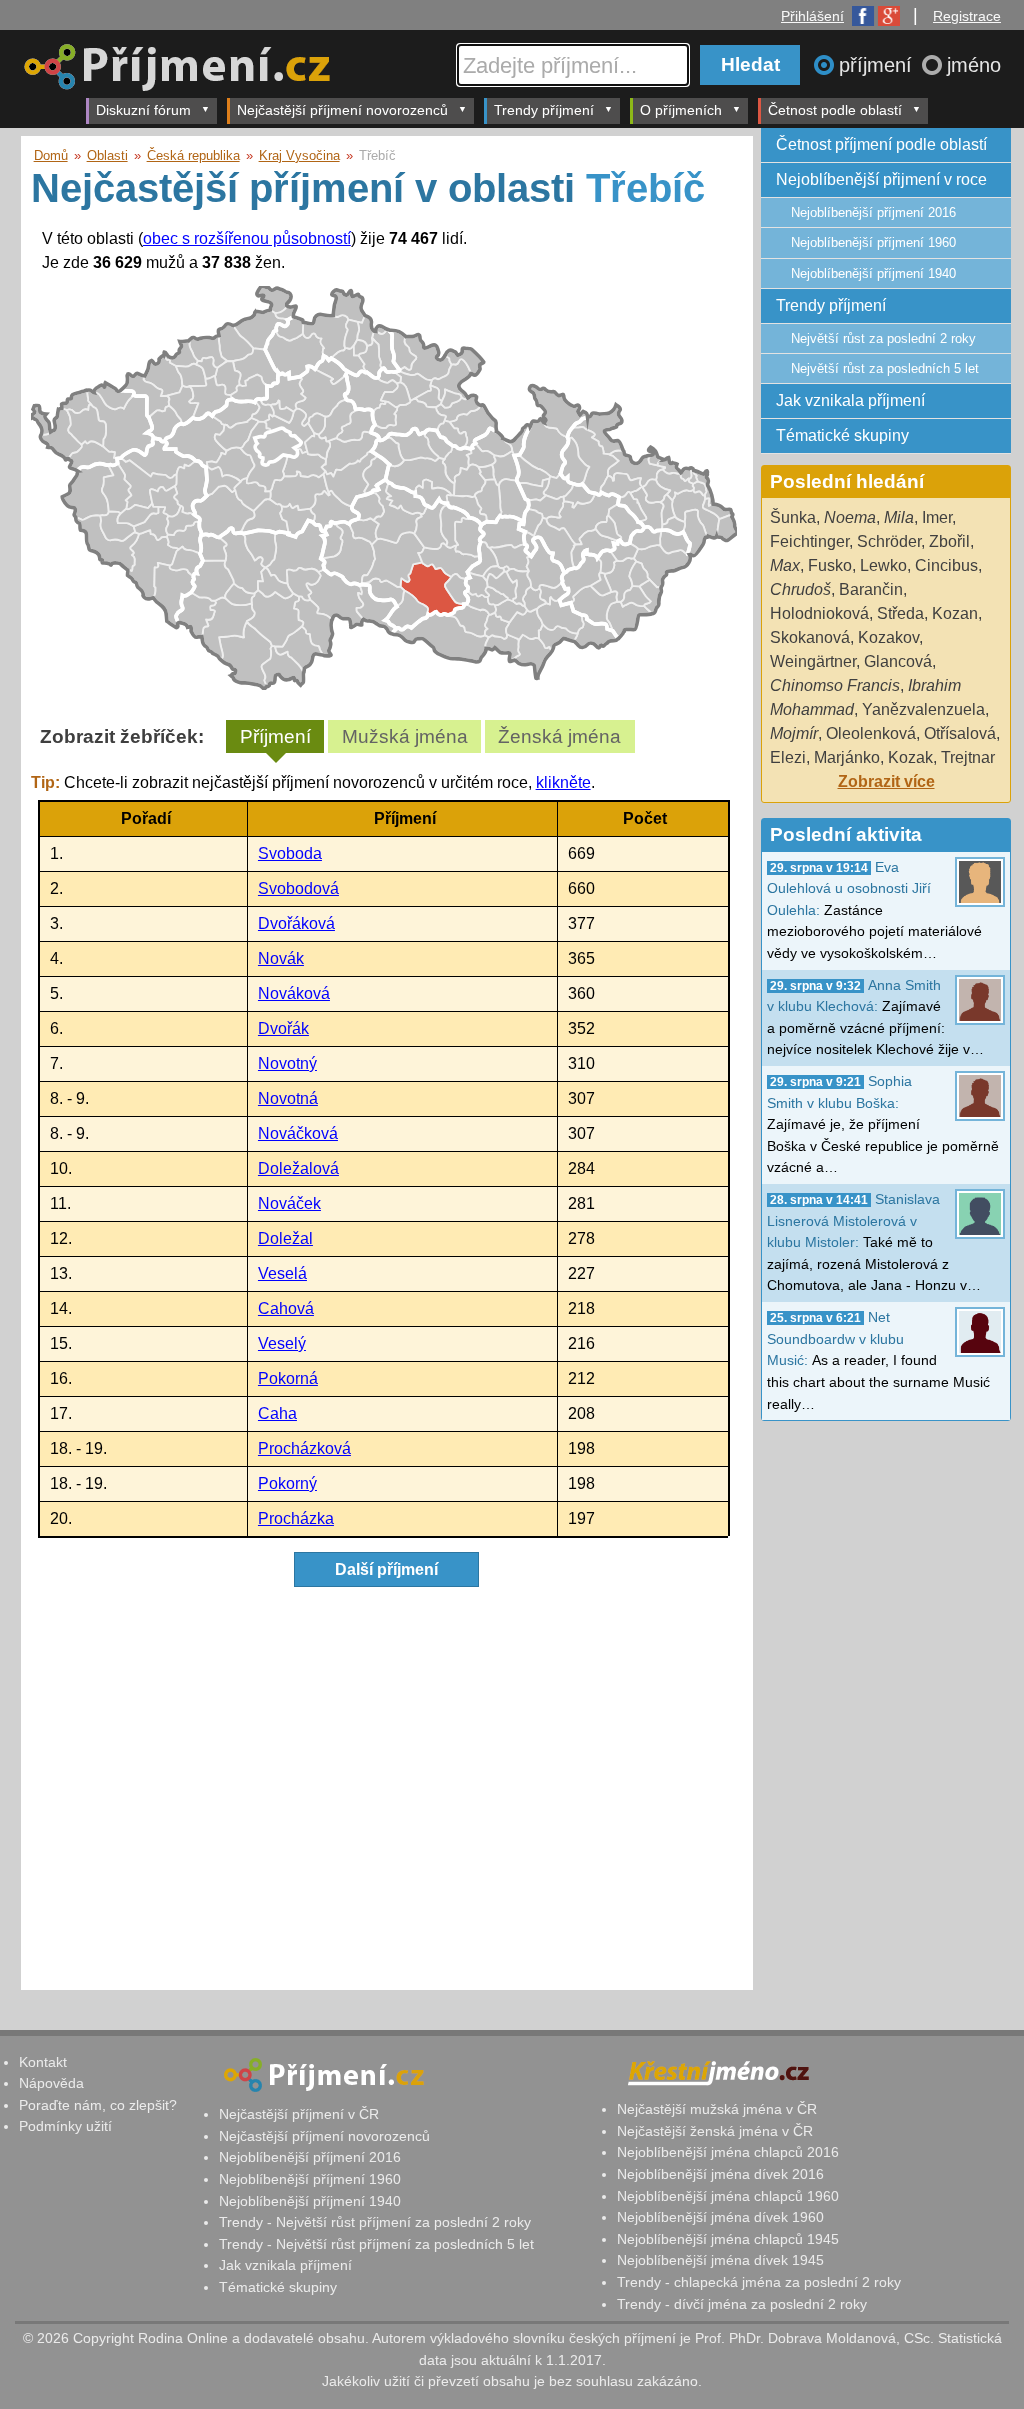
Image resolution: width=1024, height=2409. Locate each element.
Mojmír (794, 733)
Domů (51, 155)
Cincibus (946, 565)
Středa (900, 613)
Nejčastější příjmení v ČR (299, 2114)
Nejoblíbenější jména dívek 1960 (720, 2217)
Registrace (967, 16)
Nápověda (51, 2083)
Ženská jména (559, 736)
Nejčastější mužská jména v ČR (717, 2109)
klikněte (563, 782)
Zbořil (949, 541)
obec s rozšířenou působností (247, 238)
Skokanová (810, 637)
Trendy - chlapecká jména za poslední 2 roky (759, 2282)
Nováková (294, 993)
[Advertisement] (384, 1792)
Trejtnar (968, 757)
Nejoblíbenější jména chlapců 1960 (728, 2196)
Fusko (830, 565)
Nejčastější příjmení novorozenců (342, 110)
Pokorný (287, 1483)
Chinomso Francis (835, 685)
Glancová (898, 661)
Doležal (285, 1238)
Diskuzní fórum (143, 110)
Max (785, 565)
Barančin (871, 589)
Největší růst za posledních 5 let (885, 368)
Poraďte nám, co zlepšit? (98, 2105)
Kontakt (43, 2062)
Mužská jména (405, 736)
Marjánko (847, 757)
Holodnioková (819, 613)
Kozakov (888, 637)
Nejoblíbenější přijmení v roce (881, 179)
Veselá (282, 1273)
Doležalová (298, 1168)
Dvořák (283, 1028)
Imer (937, 517)
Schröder (889, 541)
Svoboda (290, 853)
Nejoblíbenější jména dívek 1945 (720, 2260)
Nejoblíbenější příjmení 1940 (873, 273)
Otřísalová (960, 733)
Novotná (288, 1098)
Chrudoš (800, 589)
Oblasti (107, 155)
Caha (277, 1413)
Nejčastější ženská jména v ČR (715, 2131)
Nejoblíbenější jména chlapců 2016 (728, 2152)
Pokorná (288, 1378)
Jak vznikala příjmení (850, 400)
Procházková (304, 1448)
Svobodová (298, 888)
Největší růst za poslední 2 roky (883, 338)
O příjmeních (681, 110)
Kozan (955, 613)
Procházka (296, 1518)
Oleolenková (871, 733)
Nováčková (298, 1133)
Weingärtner (813, 661)
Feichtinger (809, 541)
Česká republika (193, 155)
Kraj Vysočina (299, 155)
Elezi (788, 757)
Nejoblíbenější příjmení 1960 (873, 242)
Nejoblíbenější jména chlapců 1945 (728, 2239)
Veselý (282, 1343)
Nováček (289, 1203)
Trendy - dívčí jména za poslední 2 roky (742, 2304)
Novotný (287, 1063)
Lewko (883, 565)
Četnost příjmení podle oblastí (881, 144)
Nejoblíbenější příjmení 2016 (873, 212)
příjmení (878, 65)
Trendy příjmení (544, 110)
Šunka (793, 517)
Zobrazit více (886, 781)
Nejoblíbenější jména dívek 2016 (720, 2174)
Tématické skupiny (842, 435)
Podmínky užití (65, 2126)
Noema (850, 517)
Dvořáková (296, 923)
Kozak (910, 757)
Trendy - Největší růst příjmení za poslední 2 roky (375, 2222)
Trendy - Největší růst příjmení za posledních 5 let (376, 2244)
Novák (281, 958)
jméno (974, 65)
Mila (899, 517)
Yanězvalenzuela (923, 709)
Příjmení (275, 736)
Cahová (286, 1308)
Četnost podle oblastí (835, 110)
